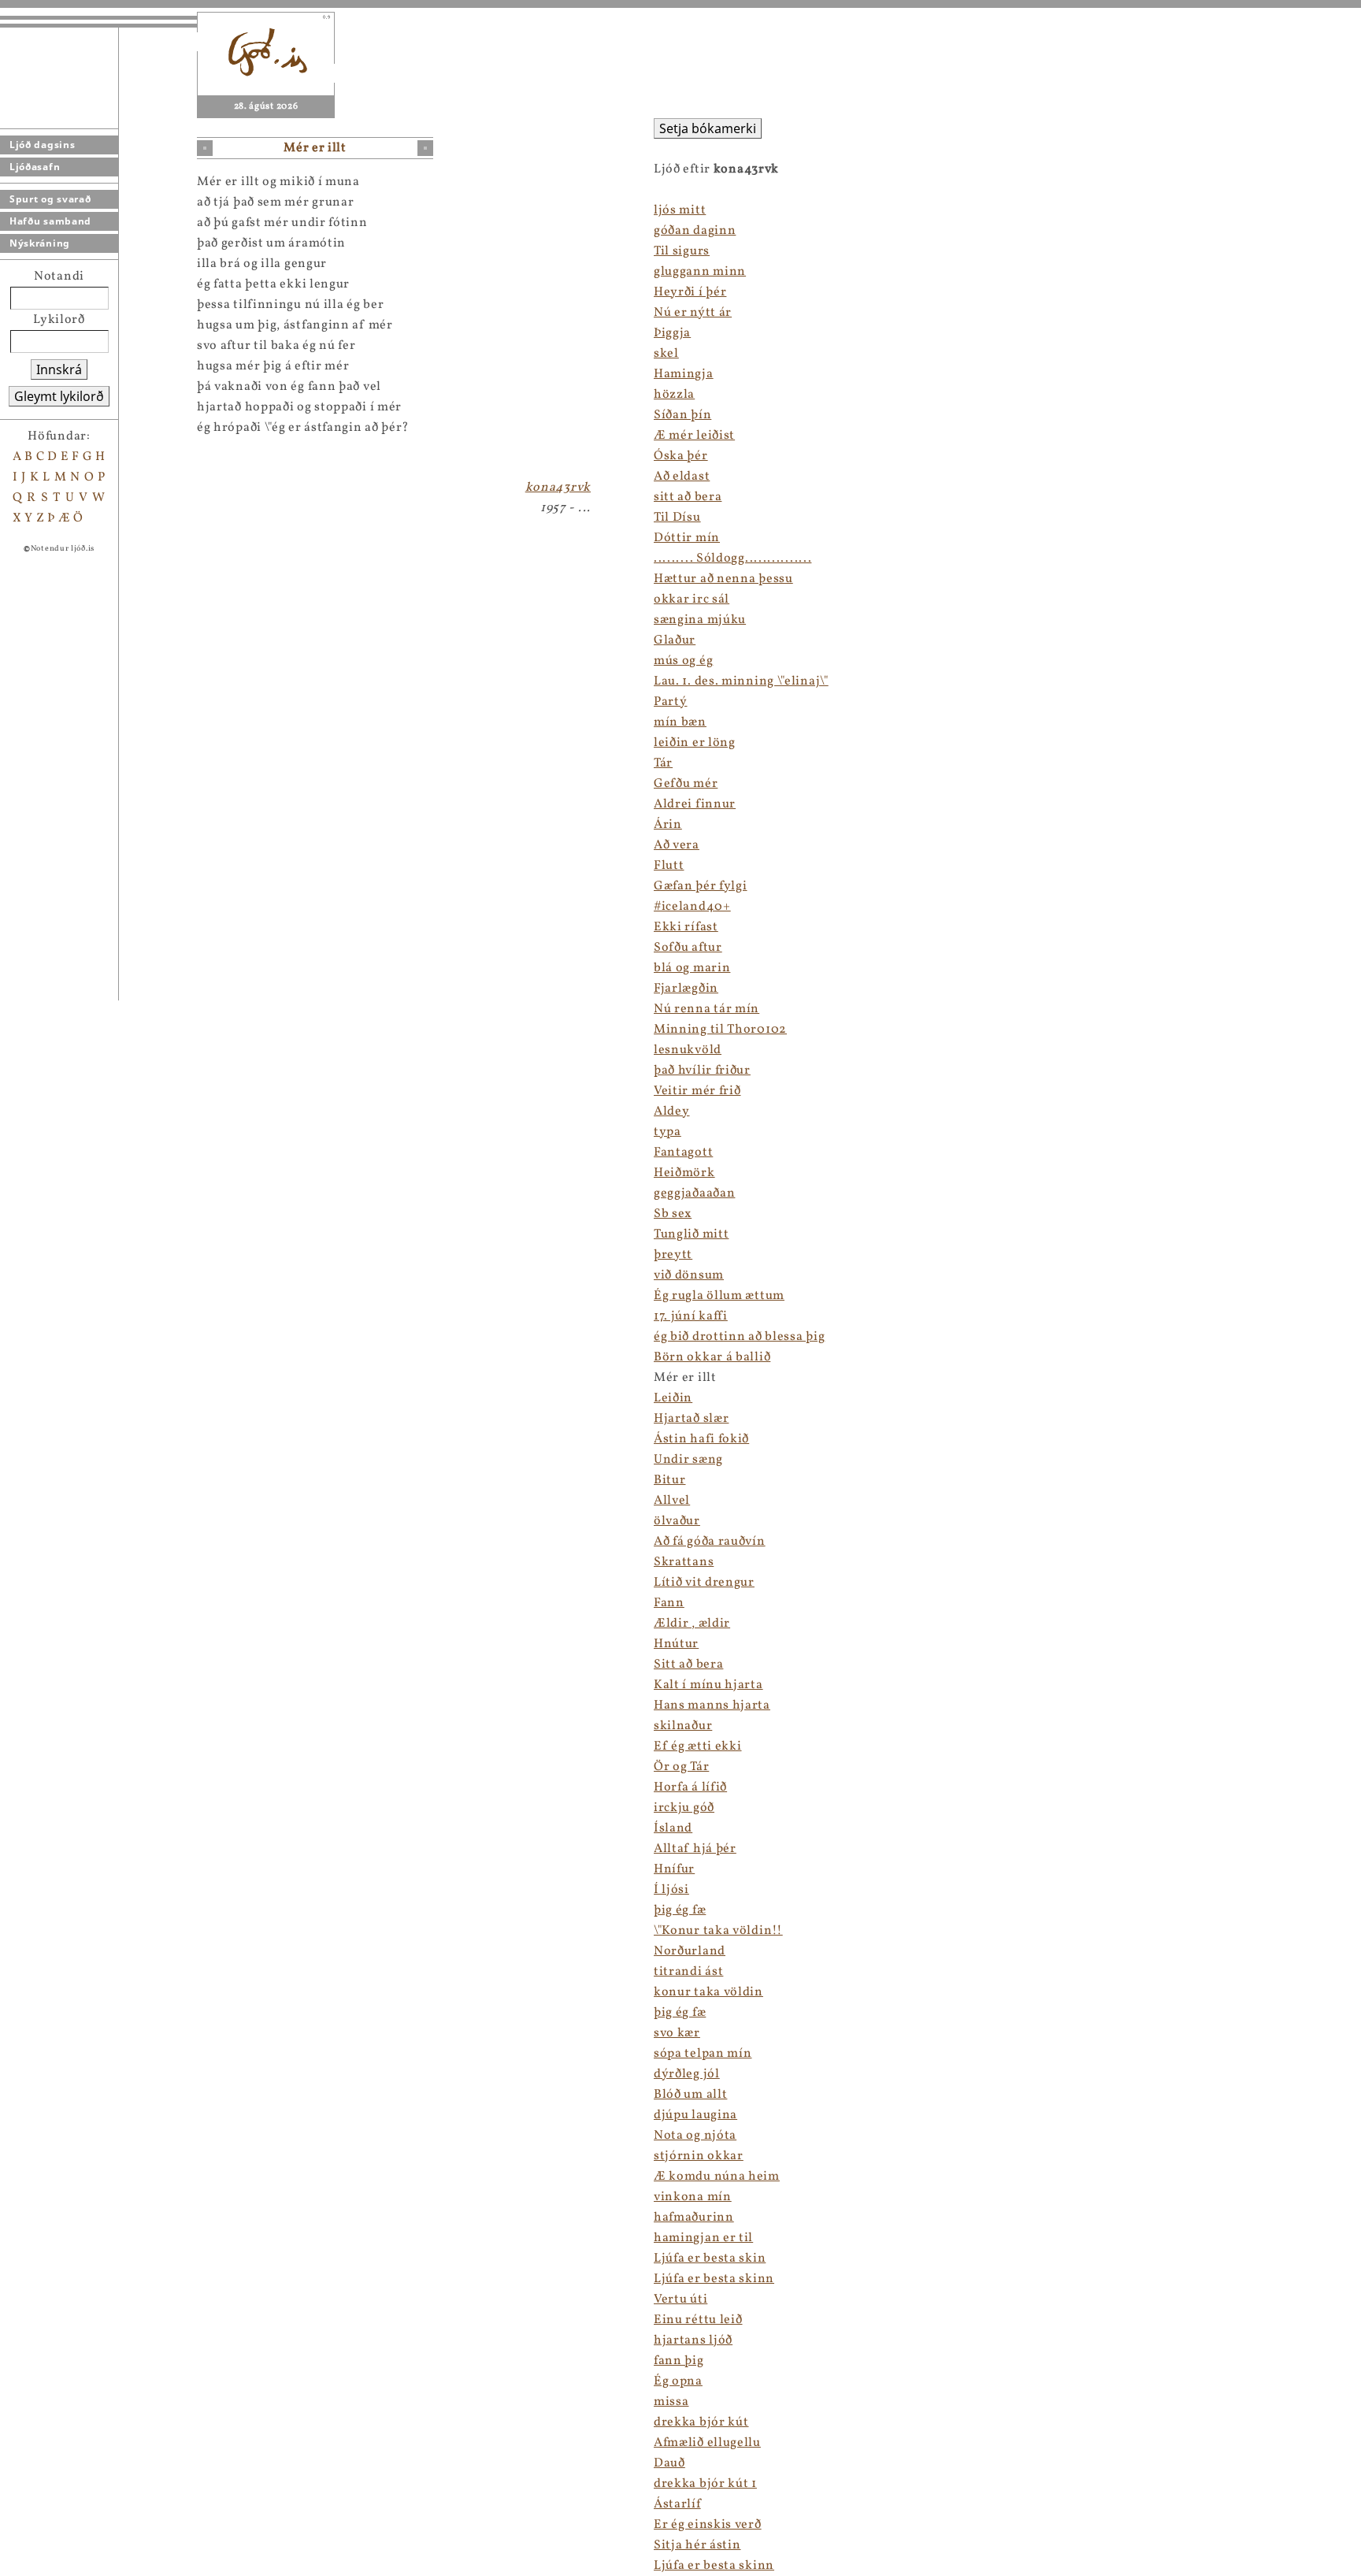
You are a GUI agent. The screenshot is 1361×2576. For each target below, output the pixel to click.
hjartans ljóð (693, 2340)
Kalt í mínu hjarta (708, 1685)
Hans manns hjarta (712, 1706)
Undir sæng (688, 1460)
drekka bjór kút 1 (705, 2484)
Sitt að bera (688, 1665)
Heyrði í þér (690, 292)
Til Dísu (677, 518)
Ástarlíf (677, 2504)
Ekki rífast (686, 927)
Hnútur (676, 1644)
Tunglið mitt (691, 1234)
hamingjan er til (703, 2238)
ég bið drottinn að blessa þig (739, 1337)
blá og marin (692, 968)
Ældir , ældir (692, 1624)
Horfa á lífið (690, 1787)
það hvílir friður (702, 1071)
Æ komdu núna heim (717, 2177)
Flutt (669, 866)
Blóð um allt (690, 2095)
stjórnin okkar (699, 2156)
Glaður (675, 640)
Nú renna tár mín (706, 1009)
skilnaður (683, 1726)
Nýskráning (40, 243)
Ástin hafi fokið (701, 1439)
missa (671, 2402)
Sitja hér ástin (697, 2545)
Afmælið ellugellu (707, 2443)
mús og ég (683, 661)
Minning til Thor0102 (720, 1030)
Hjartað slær (691, 1419)
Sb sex (673, 1214)
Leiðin (673, 1398)
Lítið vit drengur (704, 1583)
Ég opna (678, 2381)
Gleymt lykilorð (59, 396)
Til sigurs (682, 251)
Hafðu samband (50, 221)
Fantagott (683, 1153)
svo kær (677, 2033)
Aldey (672, 1112)
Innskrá (59, 369)
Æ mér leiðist (694, 436)
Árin (668, 825)
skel (666, 354)
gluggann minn (700, 272)
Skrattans (684, 1562)
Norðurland (690, 1951)
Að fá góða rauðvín (710, 1542)
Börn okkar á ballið (712, 1357)
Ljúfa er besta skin (710, 2259)
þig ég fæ (680, 1910)
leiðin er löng (695, 743)
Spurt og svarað (50, 199)
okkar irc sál (692, 599)
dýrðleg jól (687, 2074)
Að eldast (682, 477)
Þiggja (672, 333)
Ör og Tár (681, 1767)
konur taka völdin (708, 1992)
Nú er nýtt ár (693, 313)
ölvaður (677, 1521)
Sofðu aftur (688, 948)
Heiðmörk (684, 1173)
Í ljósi (671, 1890)
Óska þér (681, 456)
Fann (669, 1603)
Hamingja (684, 374)
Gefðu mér (686, 784)
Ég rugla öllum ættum (719, 1296)
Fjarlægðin (686, 989)
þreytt (673, 1255)
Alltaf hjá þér (695, 1849)
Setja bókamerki (708, 128)
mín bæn (680, 722)
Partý (671, 702)
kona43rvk (558, 488)
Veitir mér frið (697, 1091)
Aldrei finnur (695, 804)
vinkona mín (693, 2197)
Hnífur (674, 1869)
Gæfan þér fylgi (701, 886)
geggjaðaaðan (694, 1193)
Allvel (672, 1501)
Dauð (669, 2463)
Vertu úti (680, 2299)
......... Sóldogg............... (732, 559)
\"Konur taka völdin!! (718, 1931)
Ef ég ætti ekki (698, 1746)
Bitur (670, 1480)
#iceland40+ (692, 907)
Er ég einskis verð (708, 2525)
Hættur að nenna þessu (723, 579)
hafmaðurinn (694, 2218)
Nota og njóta (695, 2136)
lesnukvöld (688, 1050)
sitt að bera (688, 497)
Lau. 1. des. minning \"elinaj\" (741, 681)
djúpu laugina (695, 2115)
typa (668, 1132)
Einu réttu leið (698, 2320)
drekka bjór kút (701, 2422)
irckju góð (684, 1808)
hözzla (674, 395)
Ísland (673, 1828)
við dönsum (689, 1275)
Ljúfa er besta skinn (714, 2279)
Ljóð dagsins (42, 145)
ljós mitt (680, 210)
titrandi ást (688, 1972)
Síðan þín (682, 415)
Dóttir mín (687, 538)
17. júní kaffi (691, 1316)
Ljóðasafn (35, 167)
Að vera (677, 845)
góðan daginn (695, 231)
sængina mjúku (700, 620)
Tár (663, 763)
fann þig (679, 2361)
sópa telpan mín (703, 2054)
